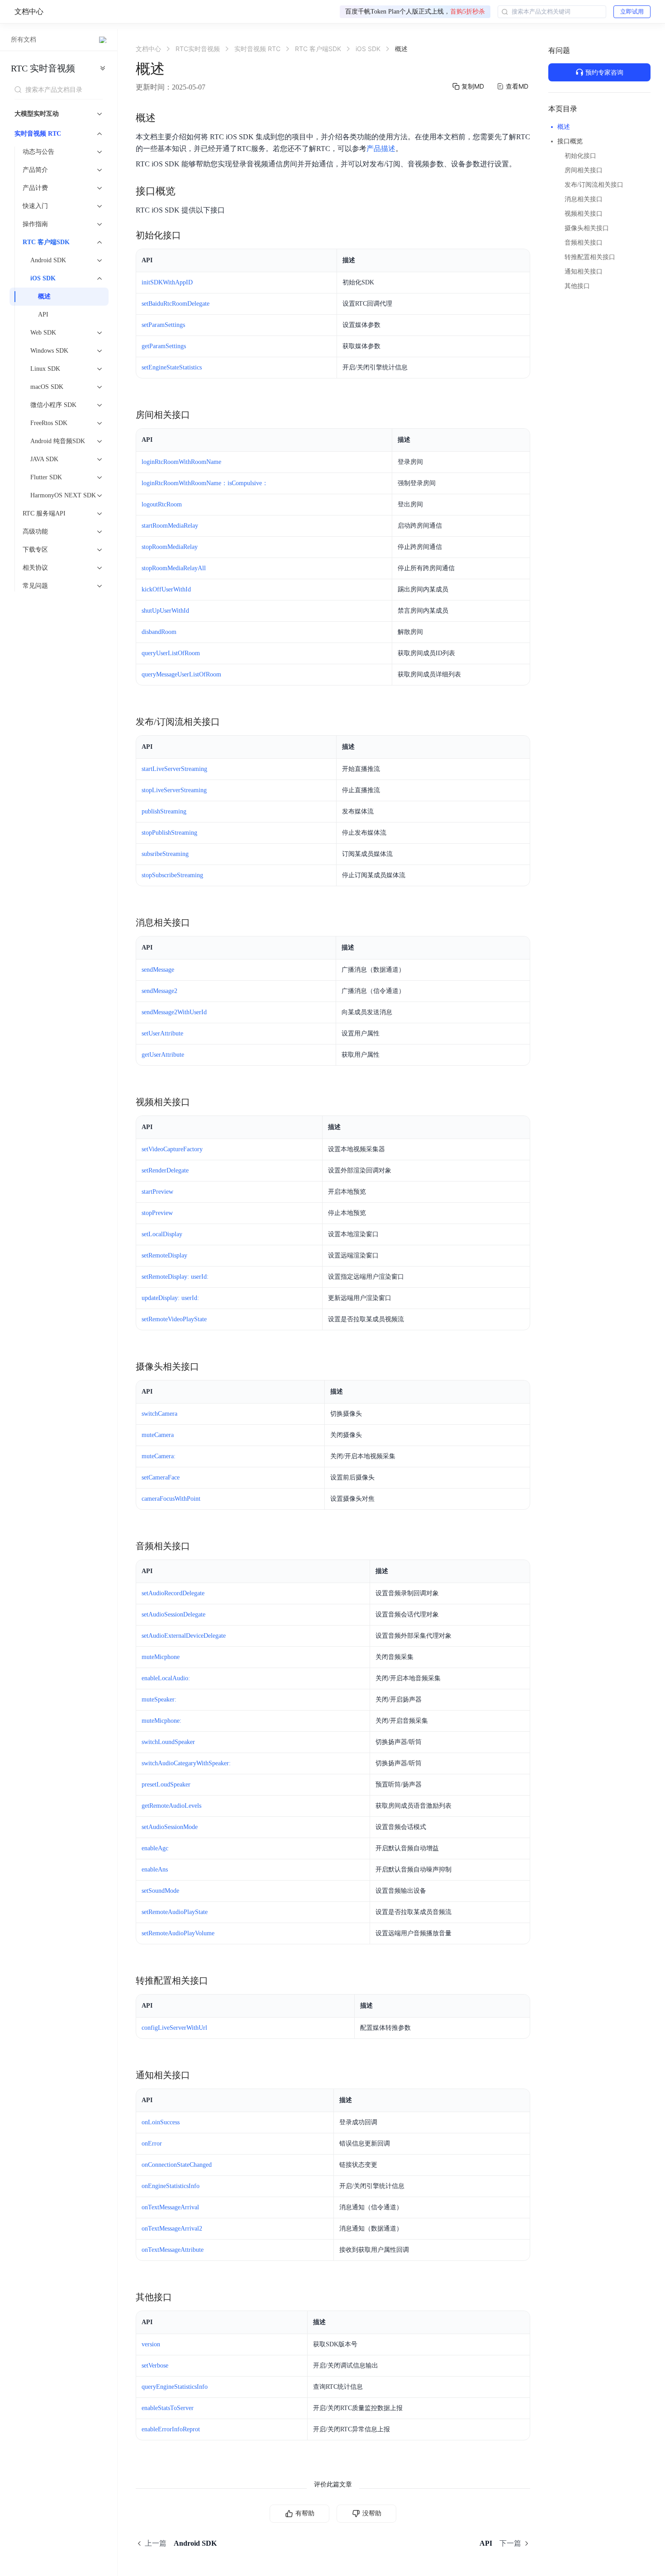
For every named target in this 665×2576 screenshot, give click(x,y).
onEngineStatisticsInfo (171, 2186)
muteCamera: (159, 1456)
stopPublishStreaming (169, 833)
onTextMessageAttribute (173, 2250)
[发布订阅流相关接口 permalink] (229, 722)
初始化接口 (580, 156)
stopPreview (157, 1213)
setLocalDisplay (162, 1234)
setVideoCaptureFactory (172, 1149)
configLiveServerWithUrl (174, 2028)
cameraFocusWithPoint (171, 1499)
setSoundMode (160, 1891)
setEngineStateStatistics (172, 367)
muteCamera (158, 1435)
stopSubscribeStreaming (172, 875)
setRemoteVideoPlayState (174, 1319)
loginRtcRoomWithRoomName (181, 462)
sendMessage (158, 970)
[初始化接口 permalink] (190, 235)
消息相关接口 (584, 199)
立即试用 (632, 12)
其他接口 (577, 286)
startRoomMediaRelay (170, 526)
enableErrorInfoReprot (171, 2429)
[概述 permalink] (165, 118)
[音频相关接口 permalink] (199, 1546)
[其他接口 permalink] (181, 2297)
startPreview (157, 1192)
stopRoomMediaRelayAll (174, 568)
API (43, 314)
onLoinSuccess (161, 2122)
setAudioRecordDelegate (173, 1593)
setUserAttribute (162, 1033)
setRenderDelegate (165, 1170)
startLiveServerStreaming (174, 769)
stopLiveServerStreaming (174, 790)
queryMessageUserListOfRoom (181, 674)
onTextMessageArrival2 (172, 2229)
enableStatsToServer (168, 2408)
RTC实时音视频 (43, 68)
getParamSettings (164, 346)
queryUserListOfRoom (171, 653)
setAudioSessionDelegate (173, 1614)
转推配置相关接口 (590, 257)
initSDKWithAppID (167, 282)
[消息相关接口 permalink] (199, 922)
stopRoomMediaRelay (170, 547)
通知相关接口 (584, 272)
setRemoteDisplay (164, 1255)
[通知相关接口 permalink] (199, 2075)
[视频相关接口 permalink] (199, 1102)
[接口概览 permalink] (185, 191)
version (151, 2344)
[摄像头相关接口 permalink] (208, 1366)
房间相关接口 (584, 170)
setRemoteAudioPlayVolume (178, 1933)
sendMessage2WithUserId (174, 1012)
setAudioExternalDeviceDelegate (184, 1636)
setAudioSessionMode (170, 1827)
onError (152, 2144)
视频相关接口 (584, 214)
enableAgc (155, 1848)
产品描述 (381, 149)
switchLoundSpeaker (168, 1742)
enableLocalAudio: (166, 1678)
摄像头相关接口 (587, 228)
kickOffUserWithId (166, 589)
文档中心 (29, 12)
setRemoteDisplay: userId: (175, 1277)
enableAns (155, 1869)
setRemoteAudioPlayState (175, 1912)
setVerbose (155, 2366)
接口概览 (570, 141)
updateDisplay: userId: (170, 1298)
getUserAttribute (163, 1055)
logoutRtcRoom (162, 504)
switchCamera (159, 1414)
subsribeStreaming (165, 854)
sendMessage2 (159, 991)
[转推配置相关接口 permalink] (217, 1980)
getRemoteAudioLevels (171, 1806)
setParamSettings (163, 325)
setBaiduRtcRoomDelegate (176, 304)
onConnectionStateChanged (177, 2165)
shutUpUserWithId (165, 611)
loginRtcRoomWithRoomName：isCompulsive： (205, 483)
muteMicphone (161, 1657)
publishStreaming (164, 811)
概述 (44, 296)
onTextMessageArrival (170, 2207)
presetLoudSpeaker (166, 1784)
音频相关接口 (584, 243)
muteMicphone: (161, 1721)
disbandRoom (159, 632)
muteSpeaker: (159, 1699)
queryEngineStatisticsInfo (175, 2387)
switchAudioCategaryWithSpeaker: (186, 1763)
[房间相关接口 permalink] (199, 415)
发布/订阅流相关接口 (594, 185)
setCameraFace (161, 1477)
